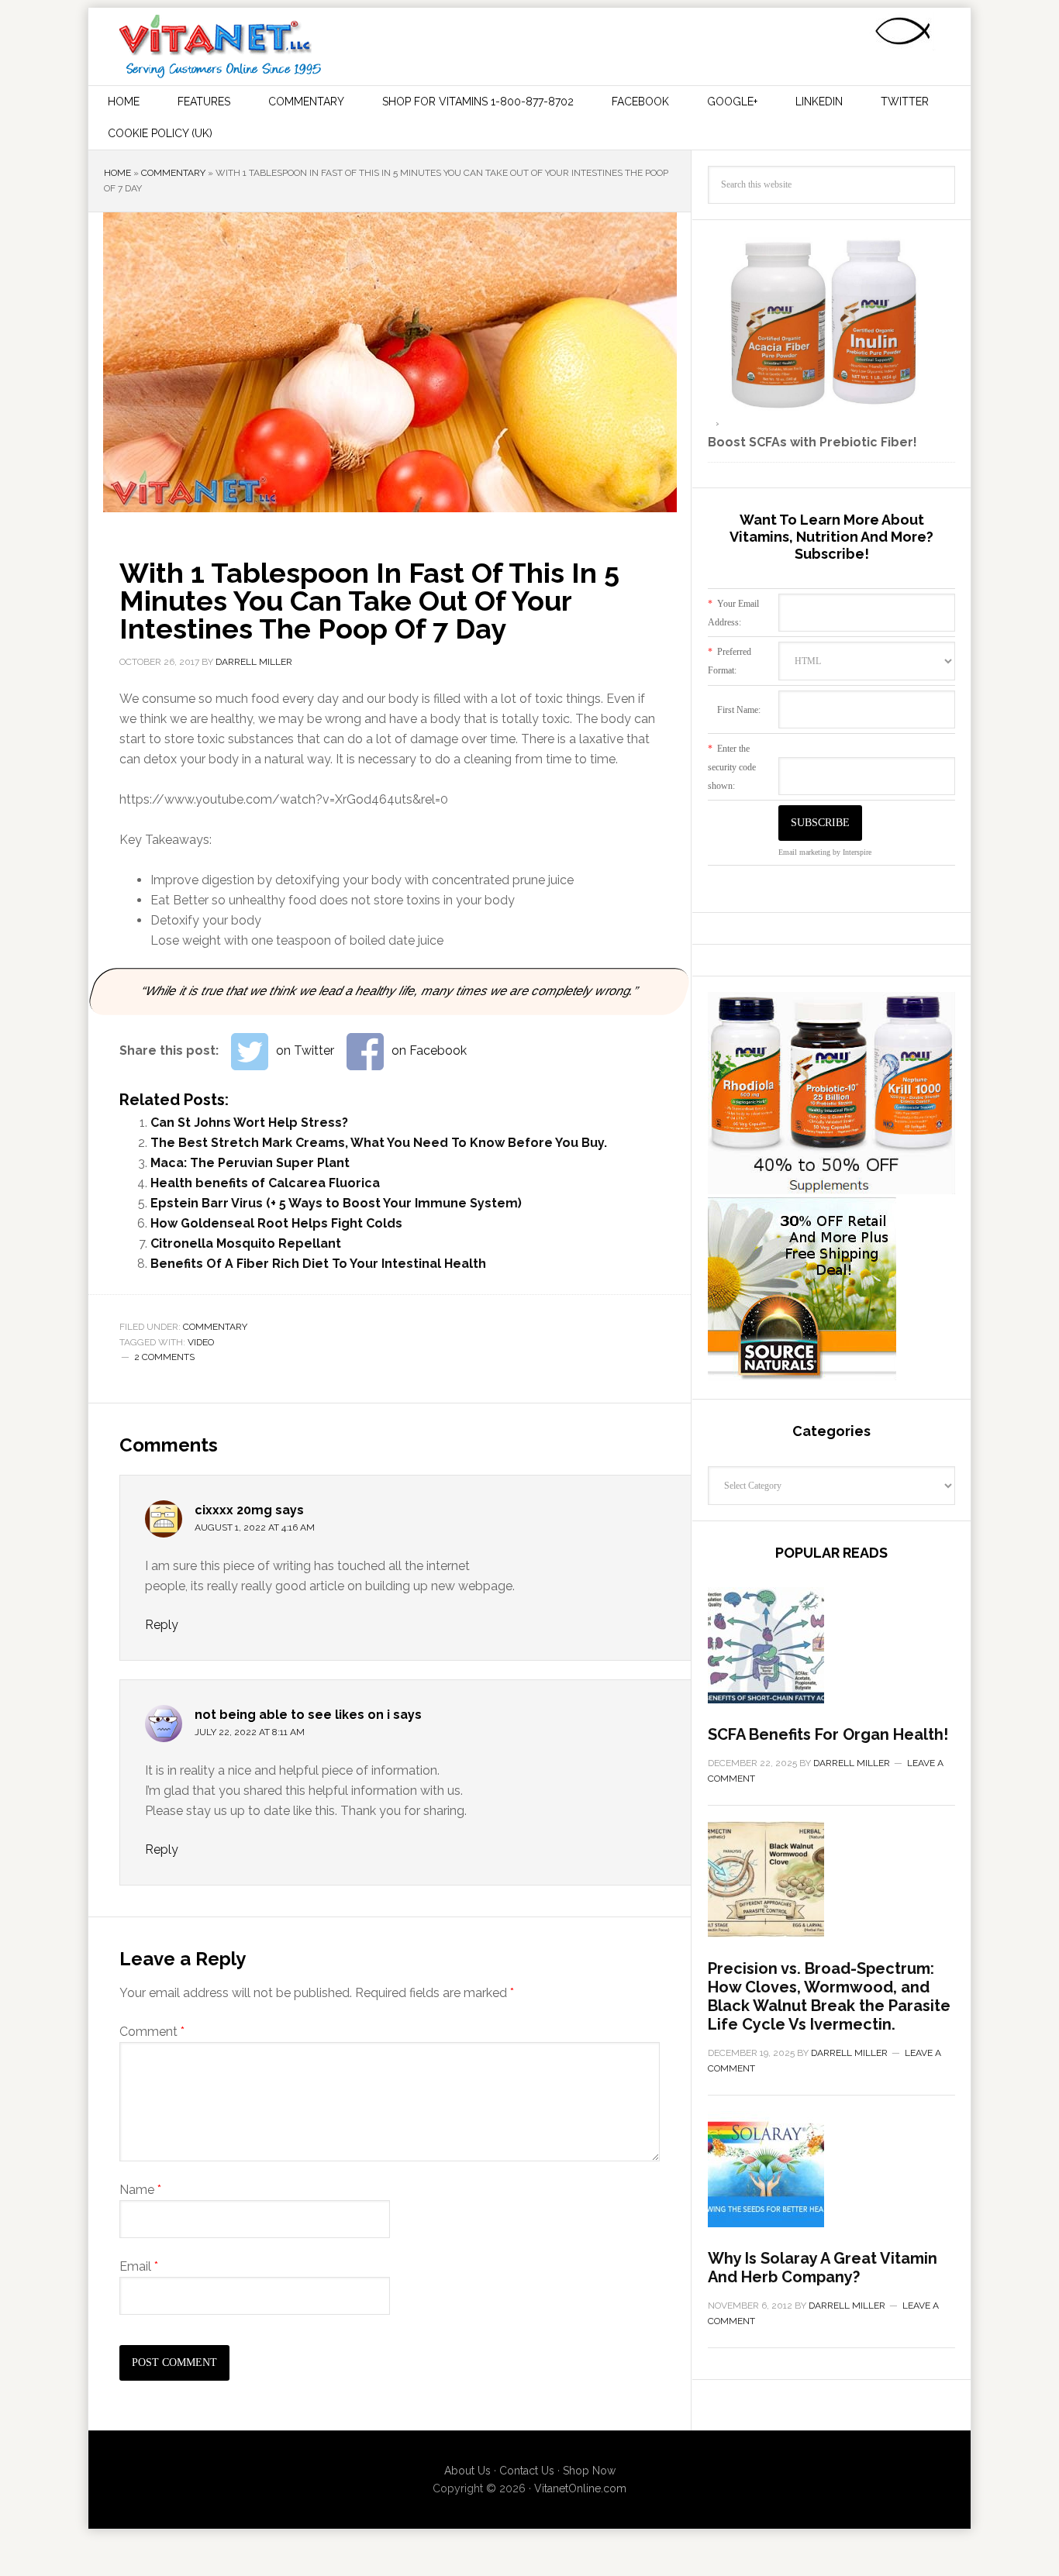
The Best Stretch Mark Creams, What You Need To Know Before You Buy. (379, 1143)
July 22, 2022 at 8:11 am (250, 1732)
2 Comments (164, 1357)
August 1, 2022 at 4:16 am (255, 1527)
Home (117, 173)
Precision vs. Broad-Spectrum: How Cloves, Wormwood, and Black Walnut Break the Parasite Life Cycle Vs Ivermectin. (829, 1996)
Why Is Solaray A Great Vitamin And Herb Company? (823, 2268)
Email (139, 2266)
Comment (152, 2032)
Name (140, 2190)
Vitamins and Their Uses (220, 46)
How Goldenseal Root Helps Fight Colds (276, 1223)
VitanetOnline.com (580, 2488)
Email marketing (804, 852)
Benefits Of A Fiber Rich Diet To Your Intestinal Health (318, 1264)
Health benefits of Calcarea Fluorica (265, 1183)
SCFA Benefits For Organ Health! (828, 1734)
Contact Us (527, 2471)
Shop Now (589, 2471)
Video (201, 1342)
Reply (162, 1625)
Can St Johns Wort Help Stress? (249, 1123)
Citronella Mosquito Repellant (246, 1243)
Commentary (173, 173)
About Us (467, 2471)
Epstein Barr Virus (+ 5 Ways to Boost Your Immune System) (336, 1203)
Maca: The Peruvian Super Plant (250, 1163)
